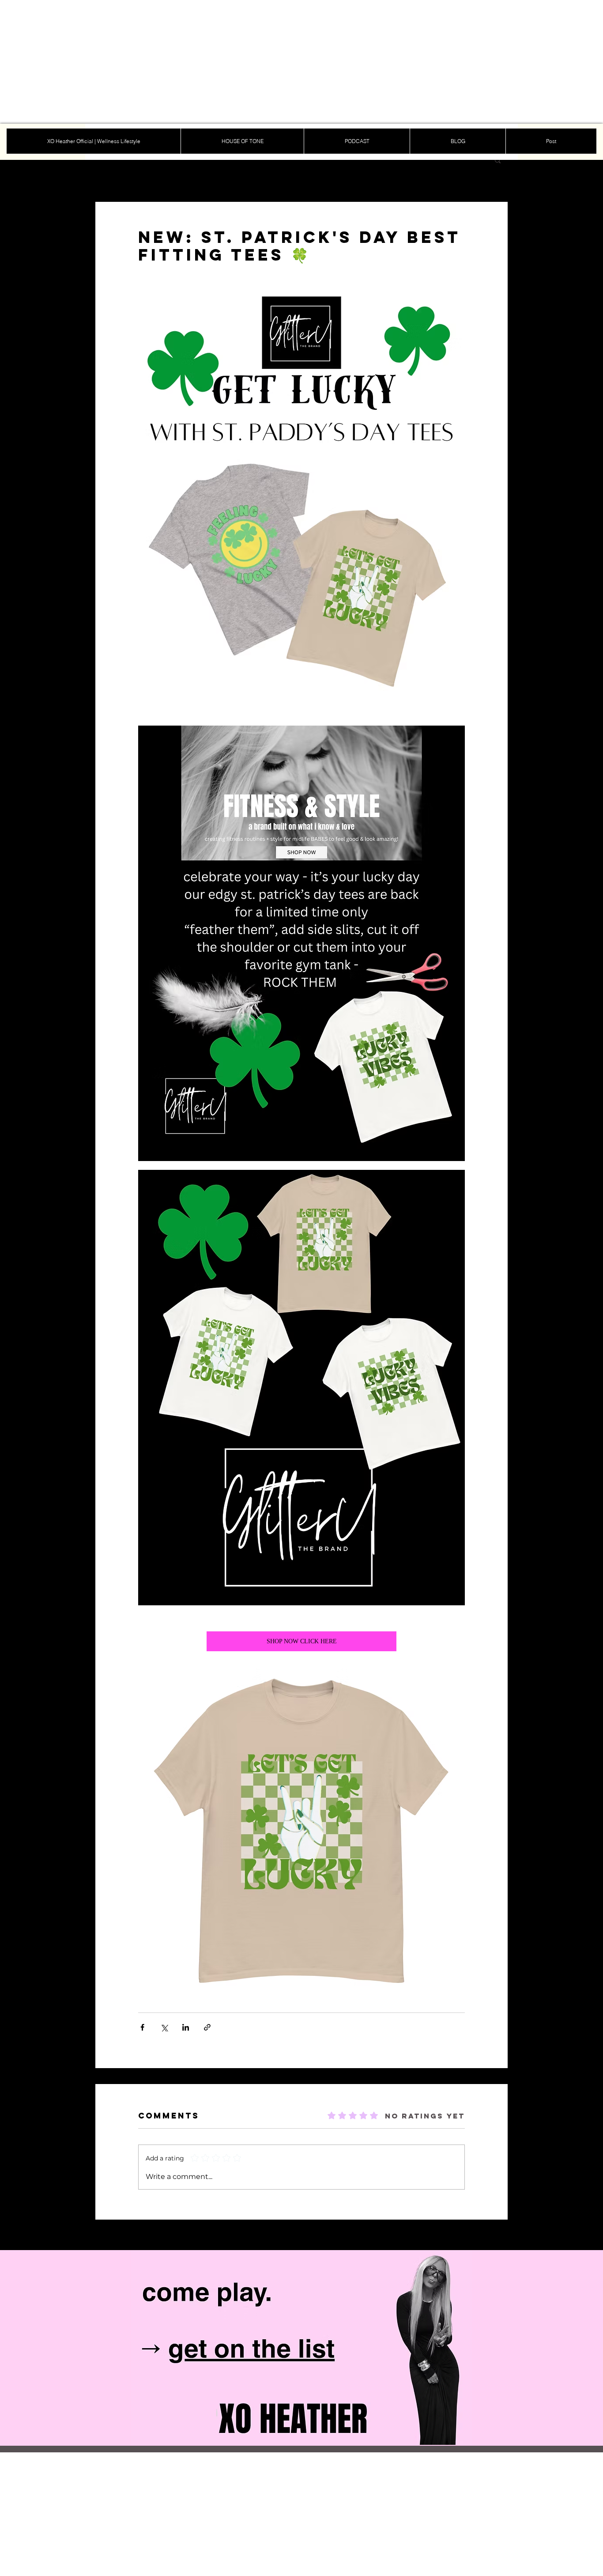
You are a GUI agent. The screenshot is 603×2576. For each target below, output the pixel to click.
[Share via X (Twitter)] (164, 2027)
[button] (498, 160)
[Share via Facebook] (142, 2027)
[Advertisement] (265, 62)
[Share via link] (207, 2027)
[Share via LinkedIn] (186, 2027)
